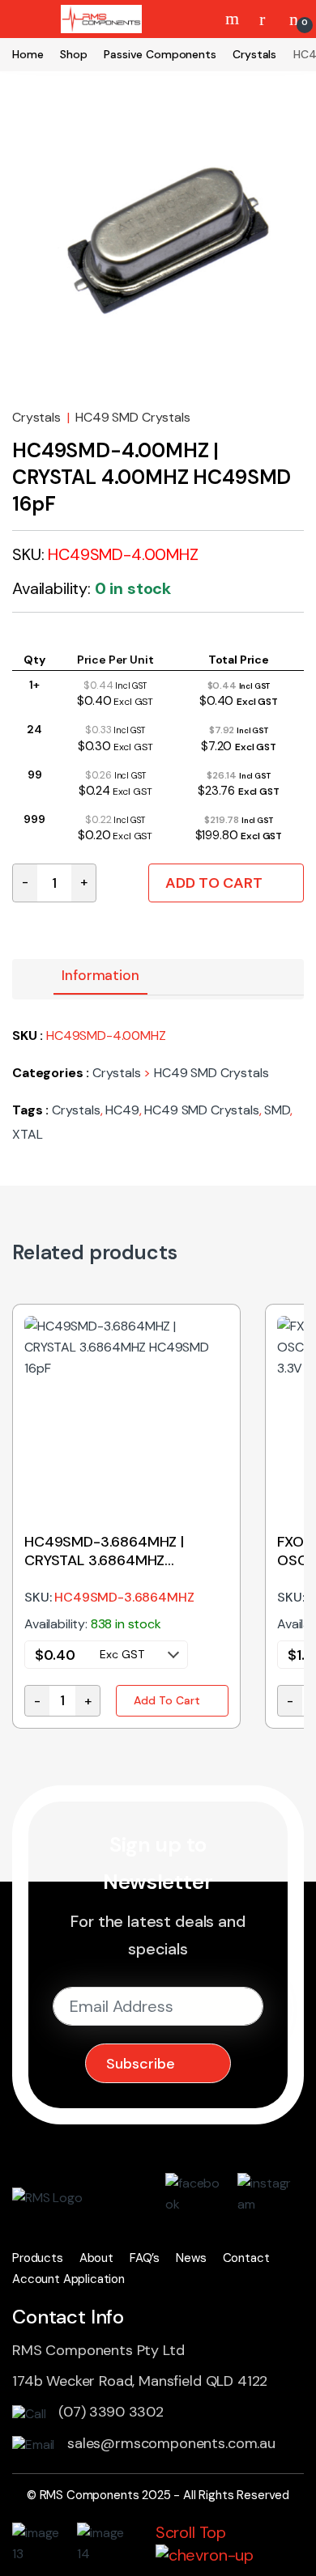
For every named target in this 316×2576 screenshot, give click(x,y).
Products (38, 2258)
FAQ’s (145, 2258)
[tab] (100, 977)
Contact (246, 2258)
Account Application (68, 2279)
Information (100, 975)
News (191, 2258)
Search (234, 19)
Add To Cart (214, 883)
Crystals (254, 54)
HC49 (122, 1110)
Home (28, 54)
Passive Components (160, 54)
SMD (277, 1110)
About (96, 2258)
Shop (73, 54)
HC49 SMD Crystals (132, 417)
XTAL (27, 1134)
